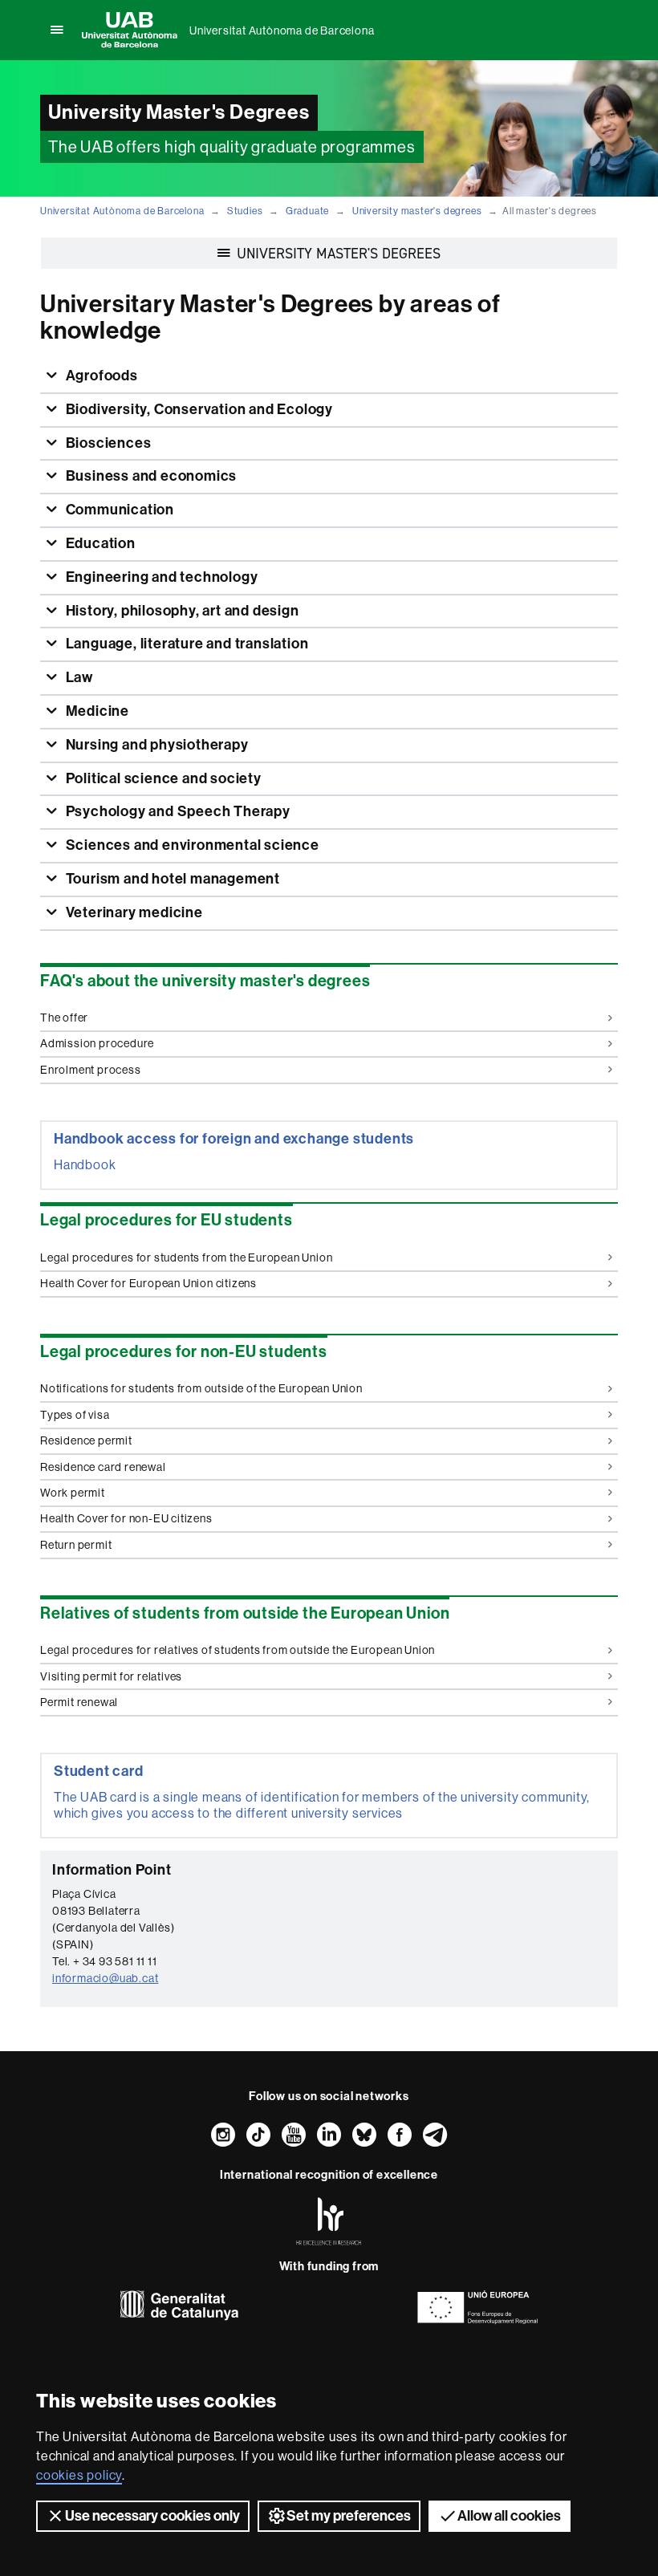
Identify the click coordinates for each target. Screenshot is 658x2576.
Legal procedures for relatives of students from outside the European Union (238, 1650)
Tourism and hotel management (171, 879)
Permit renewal (79, 1702)
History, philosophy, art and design (181, 611)
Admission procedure (97, 1043)
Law (78, 677)
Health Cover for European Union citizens (148, 1283)
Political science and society (162, 778)
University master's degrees (417, 211)
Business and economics (150, 476)
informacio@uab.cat (105, 1978)
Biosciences (107, 443)
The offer (64, 1018)
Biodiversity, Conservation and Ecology (198, 409)
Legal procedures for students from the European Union (186, 1258)
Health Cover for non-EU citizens (126, 1518)
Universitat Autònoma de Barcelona (282, 30)
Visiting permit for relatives (111, 1676)
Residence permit (86, 1440)
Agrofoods (100, 376)
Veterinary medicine (133, 912)
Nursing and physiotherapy (156, 745)
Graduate (307, 211)
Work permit (73, 1493)
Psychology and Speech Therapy (177, 811)
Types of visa (75, 1415)
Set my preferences (349, 2516)
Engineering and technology (160, 577)
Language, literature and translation (186, 644)
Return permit (76, 1545)
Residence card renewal (103, 1467)
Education (99, 543)
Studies (245, 211)
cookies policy (79, 2475)
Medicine (96, 711)
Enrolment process (91, 1070)
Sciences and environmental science (191, 845)
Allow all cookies (509, 2516)
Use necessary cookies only (152, 2516)
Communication (118, 510)
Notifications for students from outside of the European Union (201, 1388)
